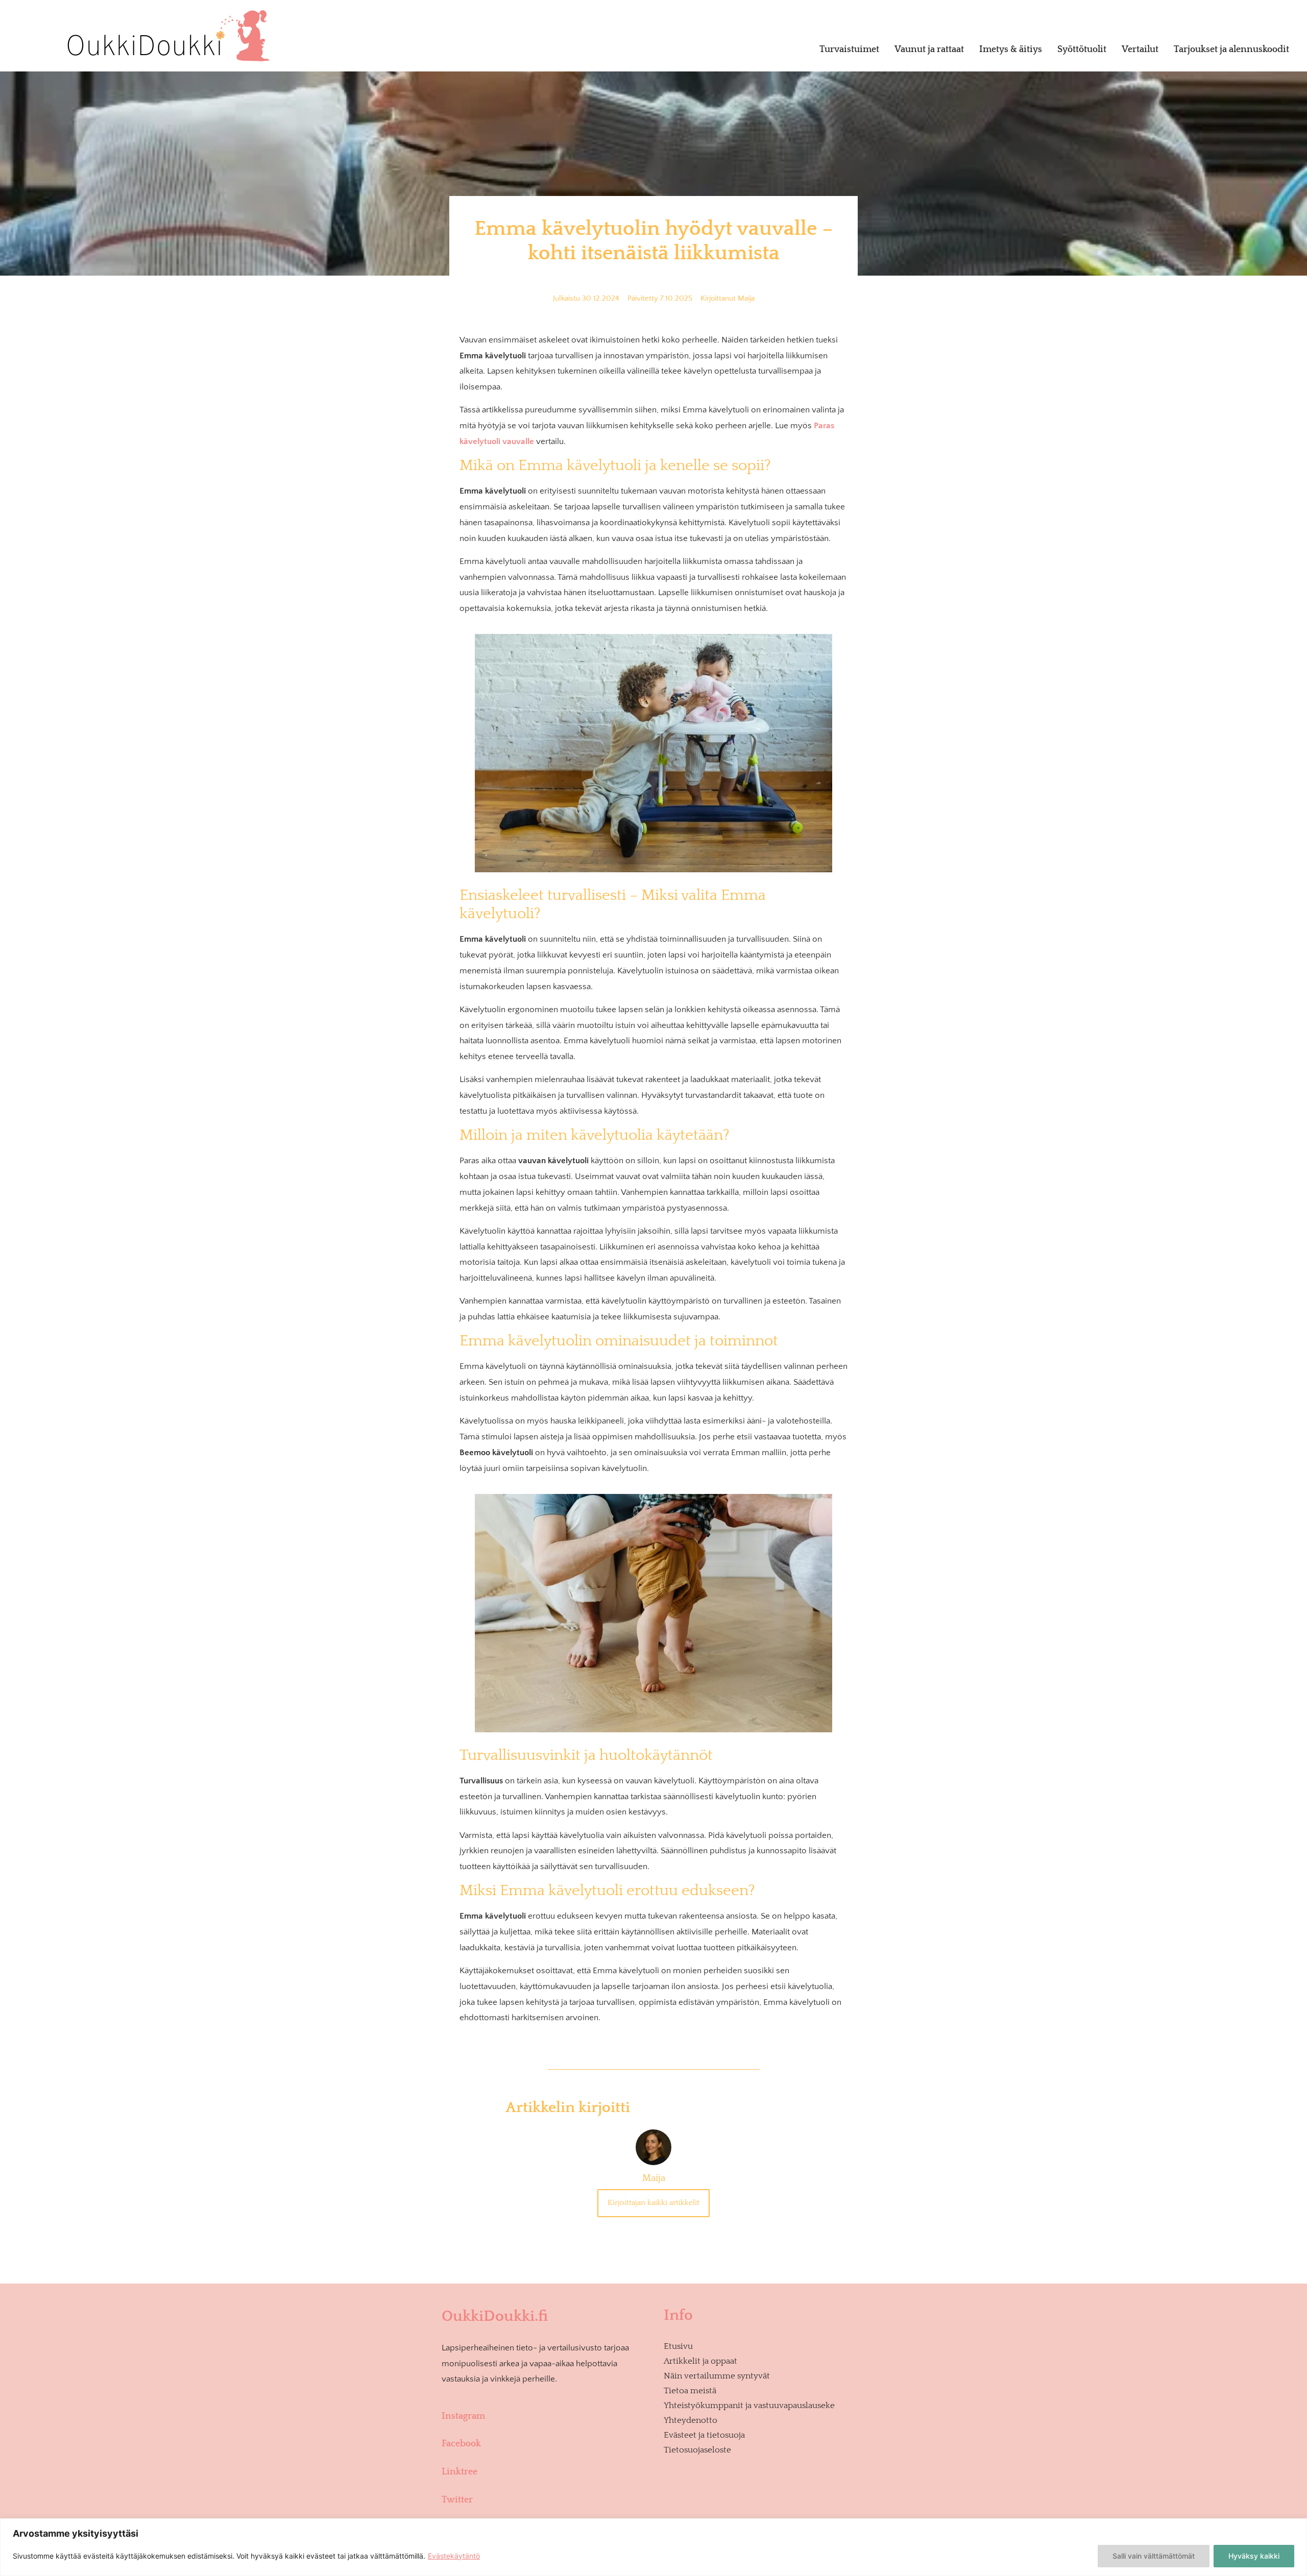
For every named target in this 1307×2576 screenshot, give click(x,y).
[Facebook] (545, 2427)
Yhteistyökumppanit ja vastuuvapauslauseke (749, 2406)
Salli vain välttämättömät (1154, 2556)
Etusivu (678, 2346)
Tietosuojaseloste (697, 2450)
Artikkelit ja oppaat (700, 2361)
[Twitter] (545, 2484)
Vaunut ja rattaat (929, 50)
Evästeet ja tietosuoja (704, 2435)
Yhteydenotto (691, 2420)
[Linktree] (545, 2456)
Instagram (463, 2416)
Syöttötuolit (1082, 50)
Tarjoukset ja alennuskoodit (1231, 50)
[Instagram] (545, 2400)
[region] (653, 2547)
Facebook (461, 2444)
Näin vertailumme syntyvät (717, 2376)
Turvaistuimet (849, 50)
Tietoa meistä (690, 2391)
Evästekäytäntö (454, 2556)
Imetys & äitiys (1011, 50)
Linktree (459, 2472)
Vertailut (1140, 50)
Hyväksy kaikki (1254, 2556)
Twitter (457, 2500)
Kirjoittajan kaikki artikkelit (653, 2203)
